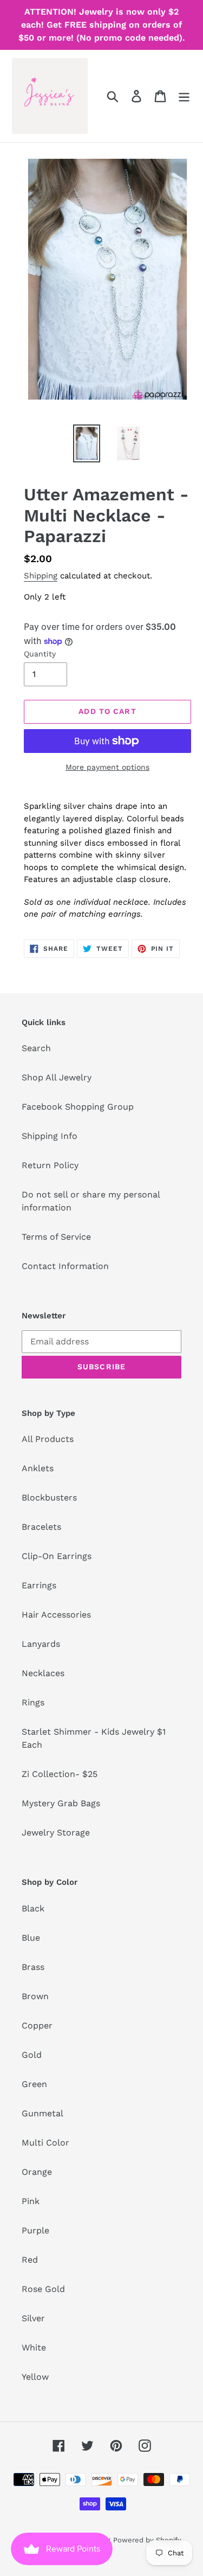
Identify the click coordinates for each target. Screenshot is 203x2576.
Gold (32, 2055)
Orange (37, 2172)
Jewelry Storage (56, 1833)
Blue (31, 1938)
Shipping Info (50, 1136)
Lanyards (41, 1644)
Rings (33, 1702)
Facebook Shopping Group (78, 1107)
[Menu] (184, 96)
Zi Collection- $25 (60, 1774)
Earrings (39, 1585)
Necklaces (43, 1673)
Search (36, 1048)
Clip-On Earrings (57, 1556)
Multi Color (45, 2143)
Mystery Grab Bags (61, 1803)
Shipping (41, 576)
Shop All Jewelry (57, 1077)
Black (33, 1908)
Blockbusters (49, 1498)
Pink (31, 2201)
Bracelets (41, 1527)
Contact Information (65, 1266)
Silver (33, 2318)
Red (30, 2260)
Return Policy (50, 1165)
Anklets (38, 1468)
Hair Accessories (56, 1615)
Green (34, 2084)
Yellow (35, 2377)
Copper (37, 2026)
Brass (33, 1967)
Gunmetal (42, 2113)
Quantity (40, 654)
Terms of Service (56, 1237)
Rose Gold (43, 2289)
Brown (35, 1996)
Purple (35, 2230)
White (34, 2348)
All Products (48, 1439)
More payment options (107, 767)
